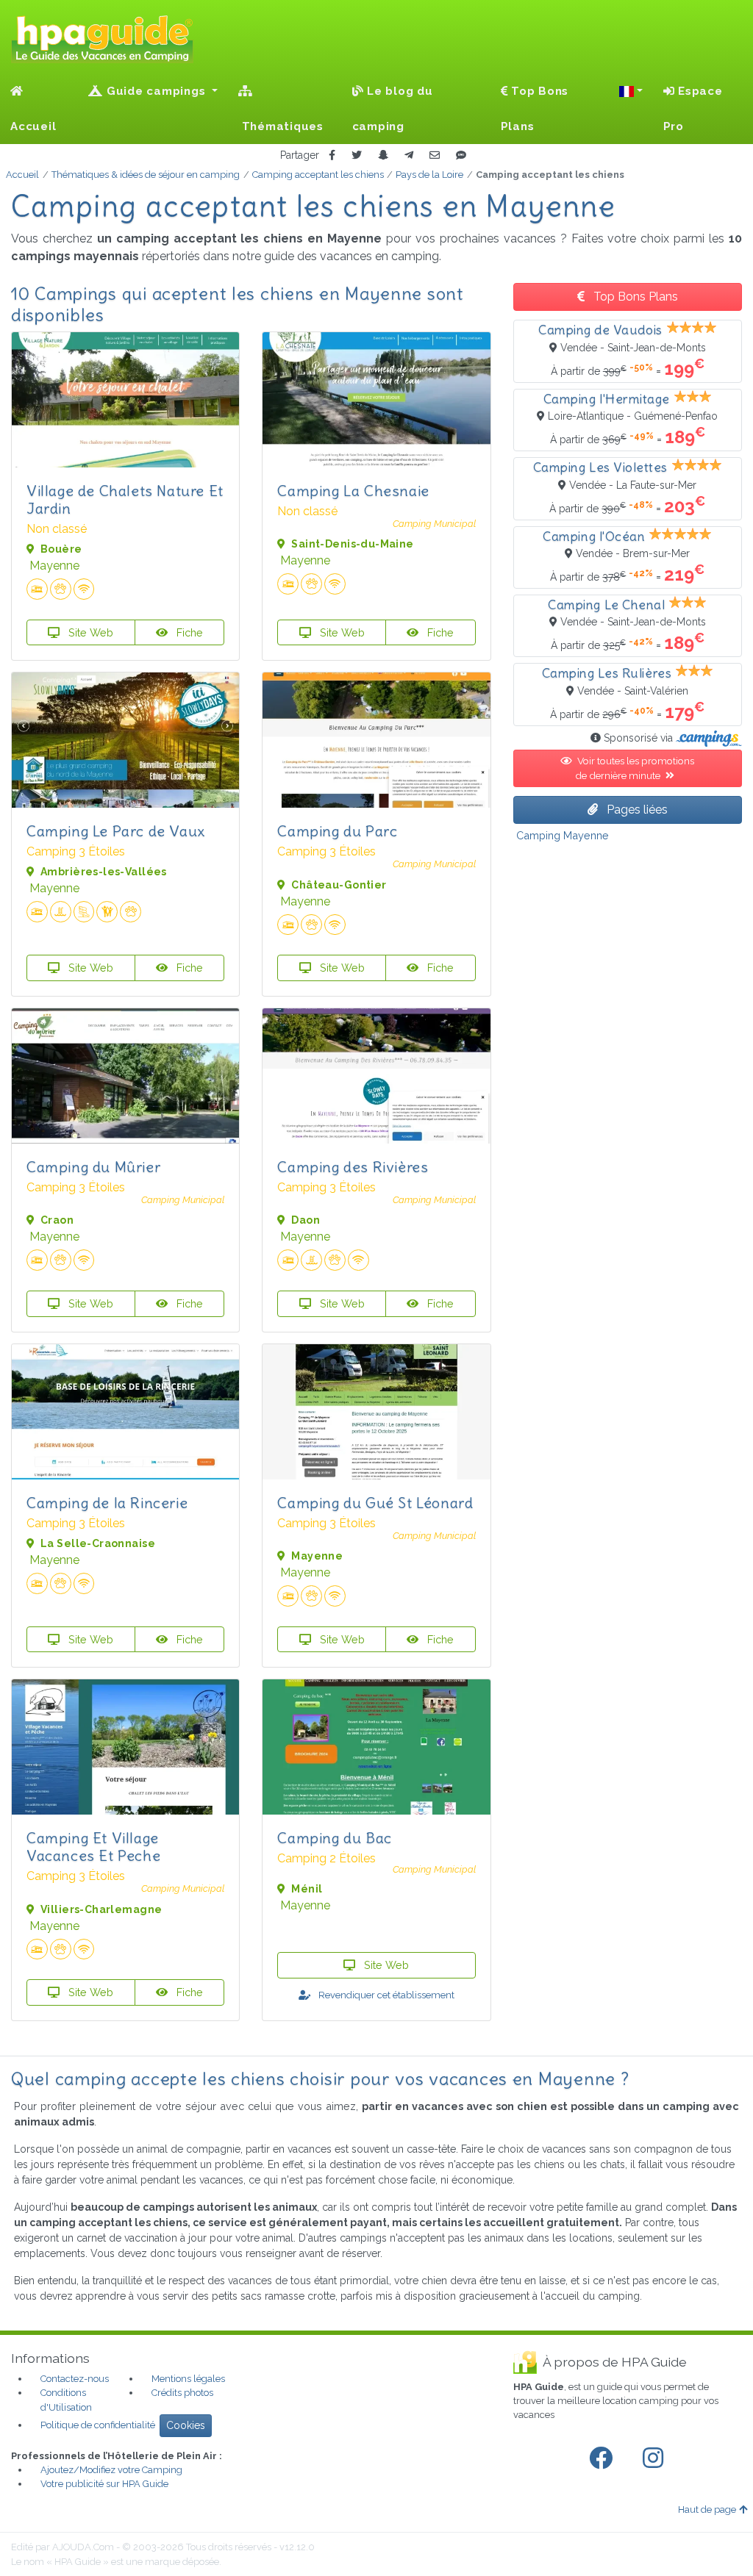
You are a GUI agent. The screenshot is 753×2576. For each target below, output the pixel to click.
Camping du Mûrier (93, 1167)
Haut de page (707, 2509)
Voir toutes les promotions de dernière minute (635, 768)
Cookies (186, 2425)
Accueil (33, 126)
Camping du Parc (337, 831)
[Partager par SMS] (461, 155)
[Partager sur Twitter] (357, 155)
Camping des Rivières (353, 1167)
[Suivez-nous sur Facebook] (604, 2458)
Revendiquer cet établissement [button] (385, 1995)
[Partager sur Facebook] (332, 155)
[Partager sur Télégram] (409, 155)
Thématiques (281, 126)
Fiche (188, 632)
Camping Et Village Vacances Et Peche (93, 1847)
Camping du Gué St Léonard (375, 1503)
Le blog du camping (393, 109)
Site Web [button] (89, 632)
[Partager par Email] (435, 155)
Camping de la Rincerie (107, 1503)
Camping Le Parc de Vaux (116, 831)
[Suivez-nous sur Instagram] (656, 2458)
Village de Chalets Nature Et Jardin (125, 499)
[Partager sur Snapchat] (383, 155)
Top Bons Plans (535, 109)
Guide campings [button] (156, 91)
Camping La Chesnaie (353, 491)
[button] (631, 91)
